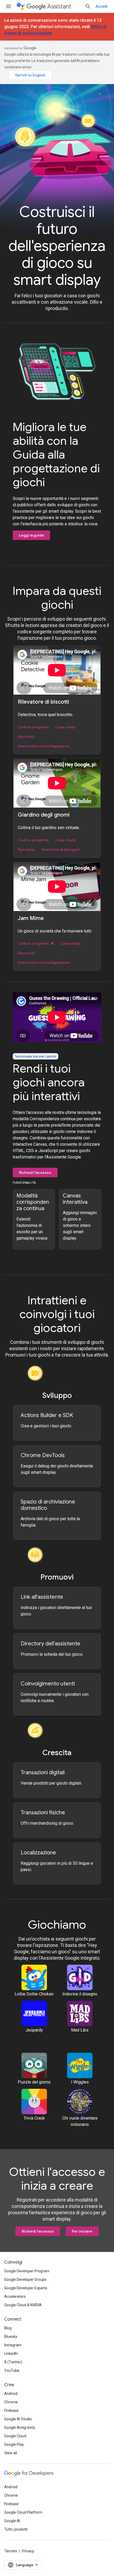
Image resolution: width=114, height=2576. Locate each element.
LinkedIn (11, 2353)
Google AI (12, 2521)
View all (11, 2453)
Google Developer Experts (26, 2288)
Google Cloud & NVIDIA (23, 2305)
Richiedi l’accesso (38, 2231)
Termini (11, 2551)
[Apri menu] (8, 6)
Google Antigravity (20, 2427)
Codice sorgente (33, 727)
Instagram (13, 2345)
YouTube (12, 2370)
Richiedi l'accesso (35, 1173)
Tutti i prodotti (16, 2529)
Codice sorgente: (34, 943)
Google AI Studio (18, 2419)
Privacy (28, 2551)
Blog (8, 2328)
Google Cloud (15, 2436)
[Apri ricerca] (88, 6)
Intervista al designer (61, 849)
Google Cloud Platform (23, 2512)
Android (11, 2394)
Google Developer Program (27, 2271)
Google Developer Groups (25, 2279)
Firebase (11, 2411)
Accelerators (15, 2296)
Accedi (102, 6)
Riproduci (26, 736)
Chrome (11, 2402)
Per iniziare (82, 2231)
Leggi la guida (31, 535)
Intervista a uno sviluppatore (44, 746)
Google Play (14, 2444)
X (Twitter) (13, 2362)
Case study (65, 727)
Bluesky (11, 2337)
